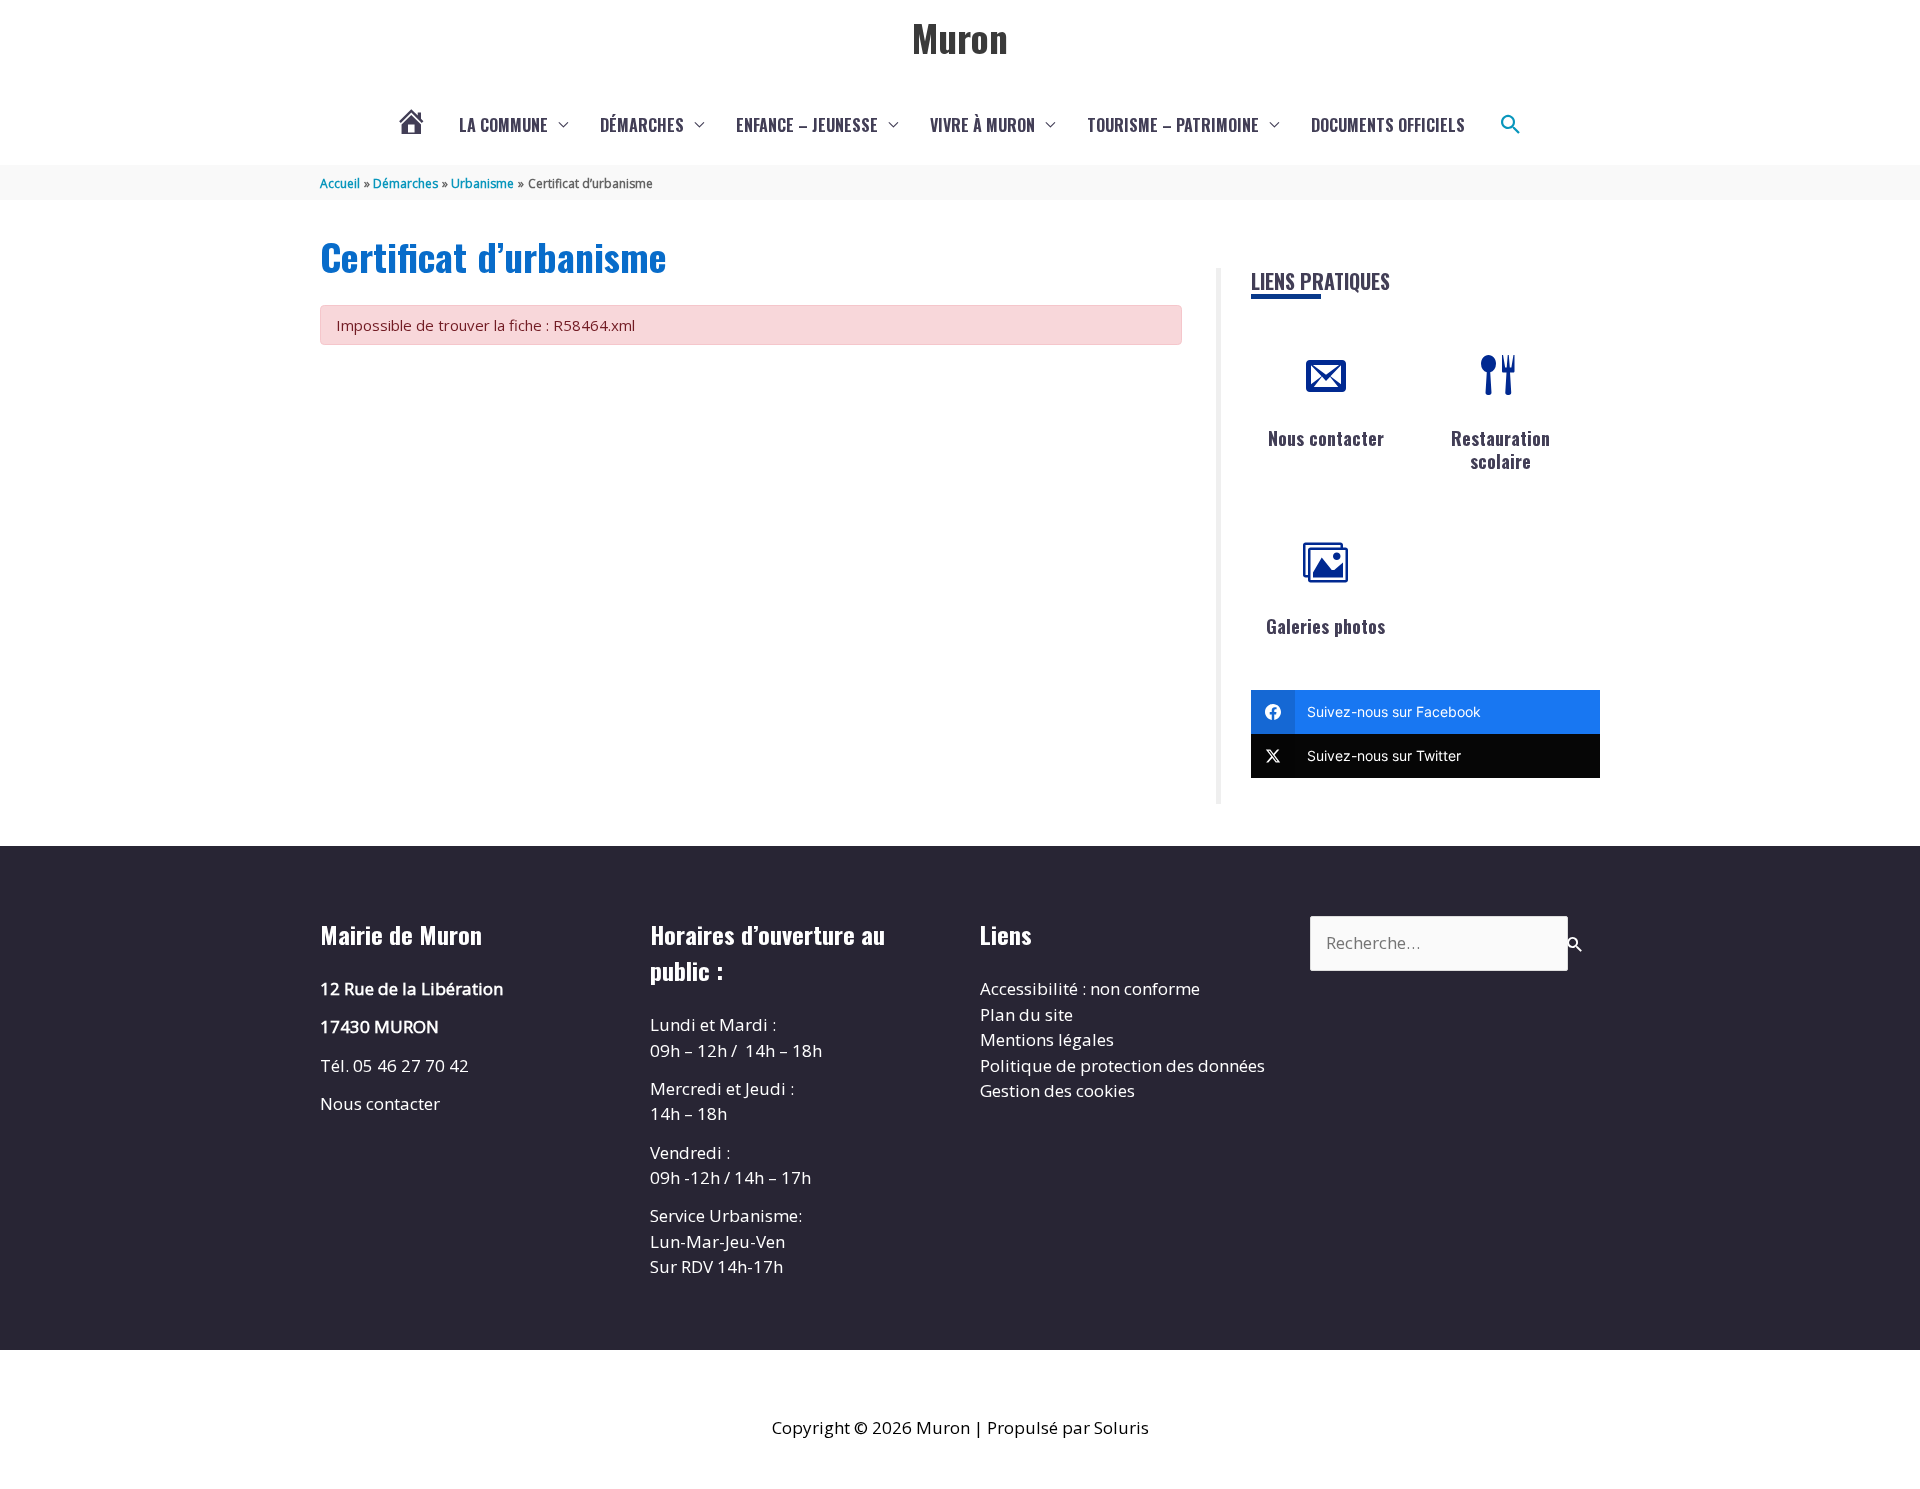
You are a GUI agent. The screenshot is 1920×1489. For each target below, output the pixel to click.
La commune (503, 125)
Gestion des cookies (1057, 1090)
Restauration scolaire (1500, 449)
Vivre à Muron (982, 125)
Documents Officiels (1388, 125)
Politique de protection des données (1122, 1065)
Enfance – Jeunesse (807, 125)
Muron (960, 37)
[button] (1511, 125)
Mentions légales (1047, 1039)
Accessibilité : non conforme (1090, 988)
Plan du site (1026, 1014)
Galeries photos (1325, 626)
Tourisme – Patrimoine (1173, 125)
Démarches (642, 125)
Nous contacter (1326, 438)
